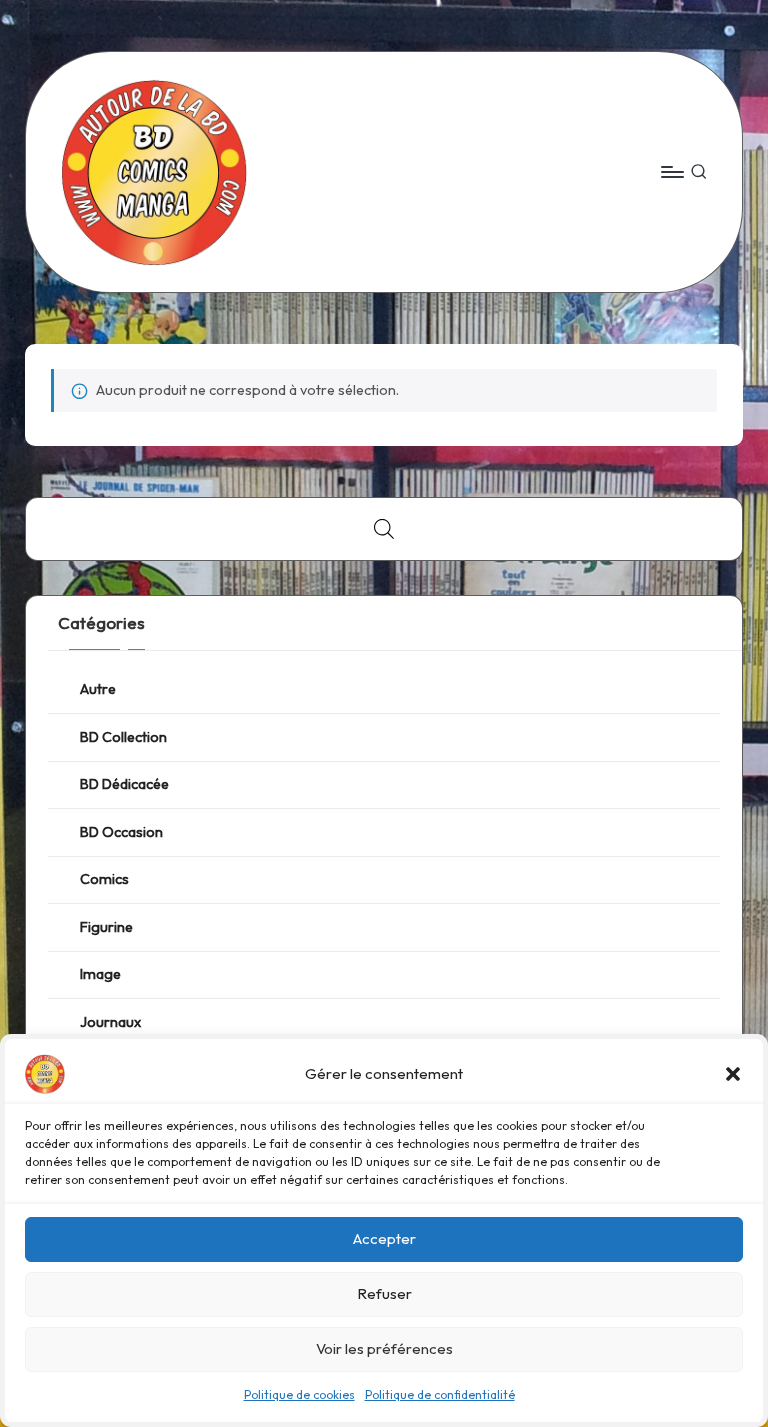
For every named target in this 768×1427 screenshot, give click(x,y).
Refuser (384, 1293)
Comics (104, 879)
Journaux (110, 1022)
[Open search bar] (384, 528)
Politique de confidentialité (440, 1394)
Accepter (384, 1238)
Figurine (106, 927)
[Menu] (671, 172)
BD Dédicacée (124, 784)
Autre (98, 689)
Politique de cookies (299, 1394)
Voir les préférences (384, 1348)
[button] (733, 1074)
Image (100, 974)
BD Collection (123, 737)
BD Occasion (121, 832)
